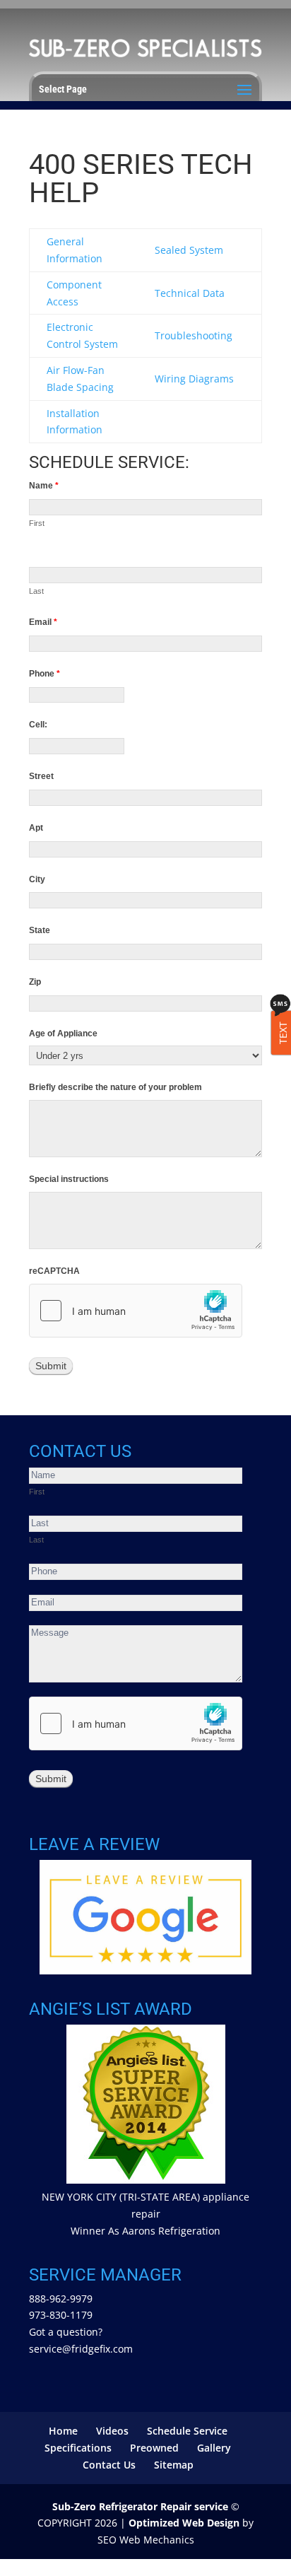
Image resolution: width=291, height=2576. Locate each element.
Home (63, 2431)
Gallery (214, 2448)
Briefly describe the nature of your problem (115, 1087)
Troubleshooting (194, 335)
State (40, 930)
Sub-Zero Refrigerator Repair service (140, 2506)
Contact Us (109, 2465)
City (37, 879)
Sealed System (189, 250)
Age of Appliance (63, 1034)
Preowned (154, 2448)
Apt (36, 828)
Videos (112, 2431)
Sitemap (174, 2465)
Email (43, 622)
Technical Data (190, 293)
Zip (35, 982)
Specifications (78, 2448)
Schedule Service (187, 2431)
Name (44, 486)
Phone (44, 674)
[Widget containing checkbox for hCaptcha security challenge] (136, 1311)
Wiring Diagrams (194, 379)
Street (41, 776)
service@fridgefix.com (81, 2349)
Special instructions (69, 1179)
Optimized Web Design (184, 2523)
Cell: (38, 725)
